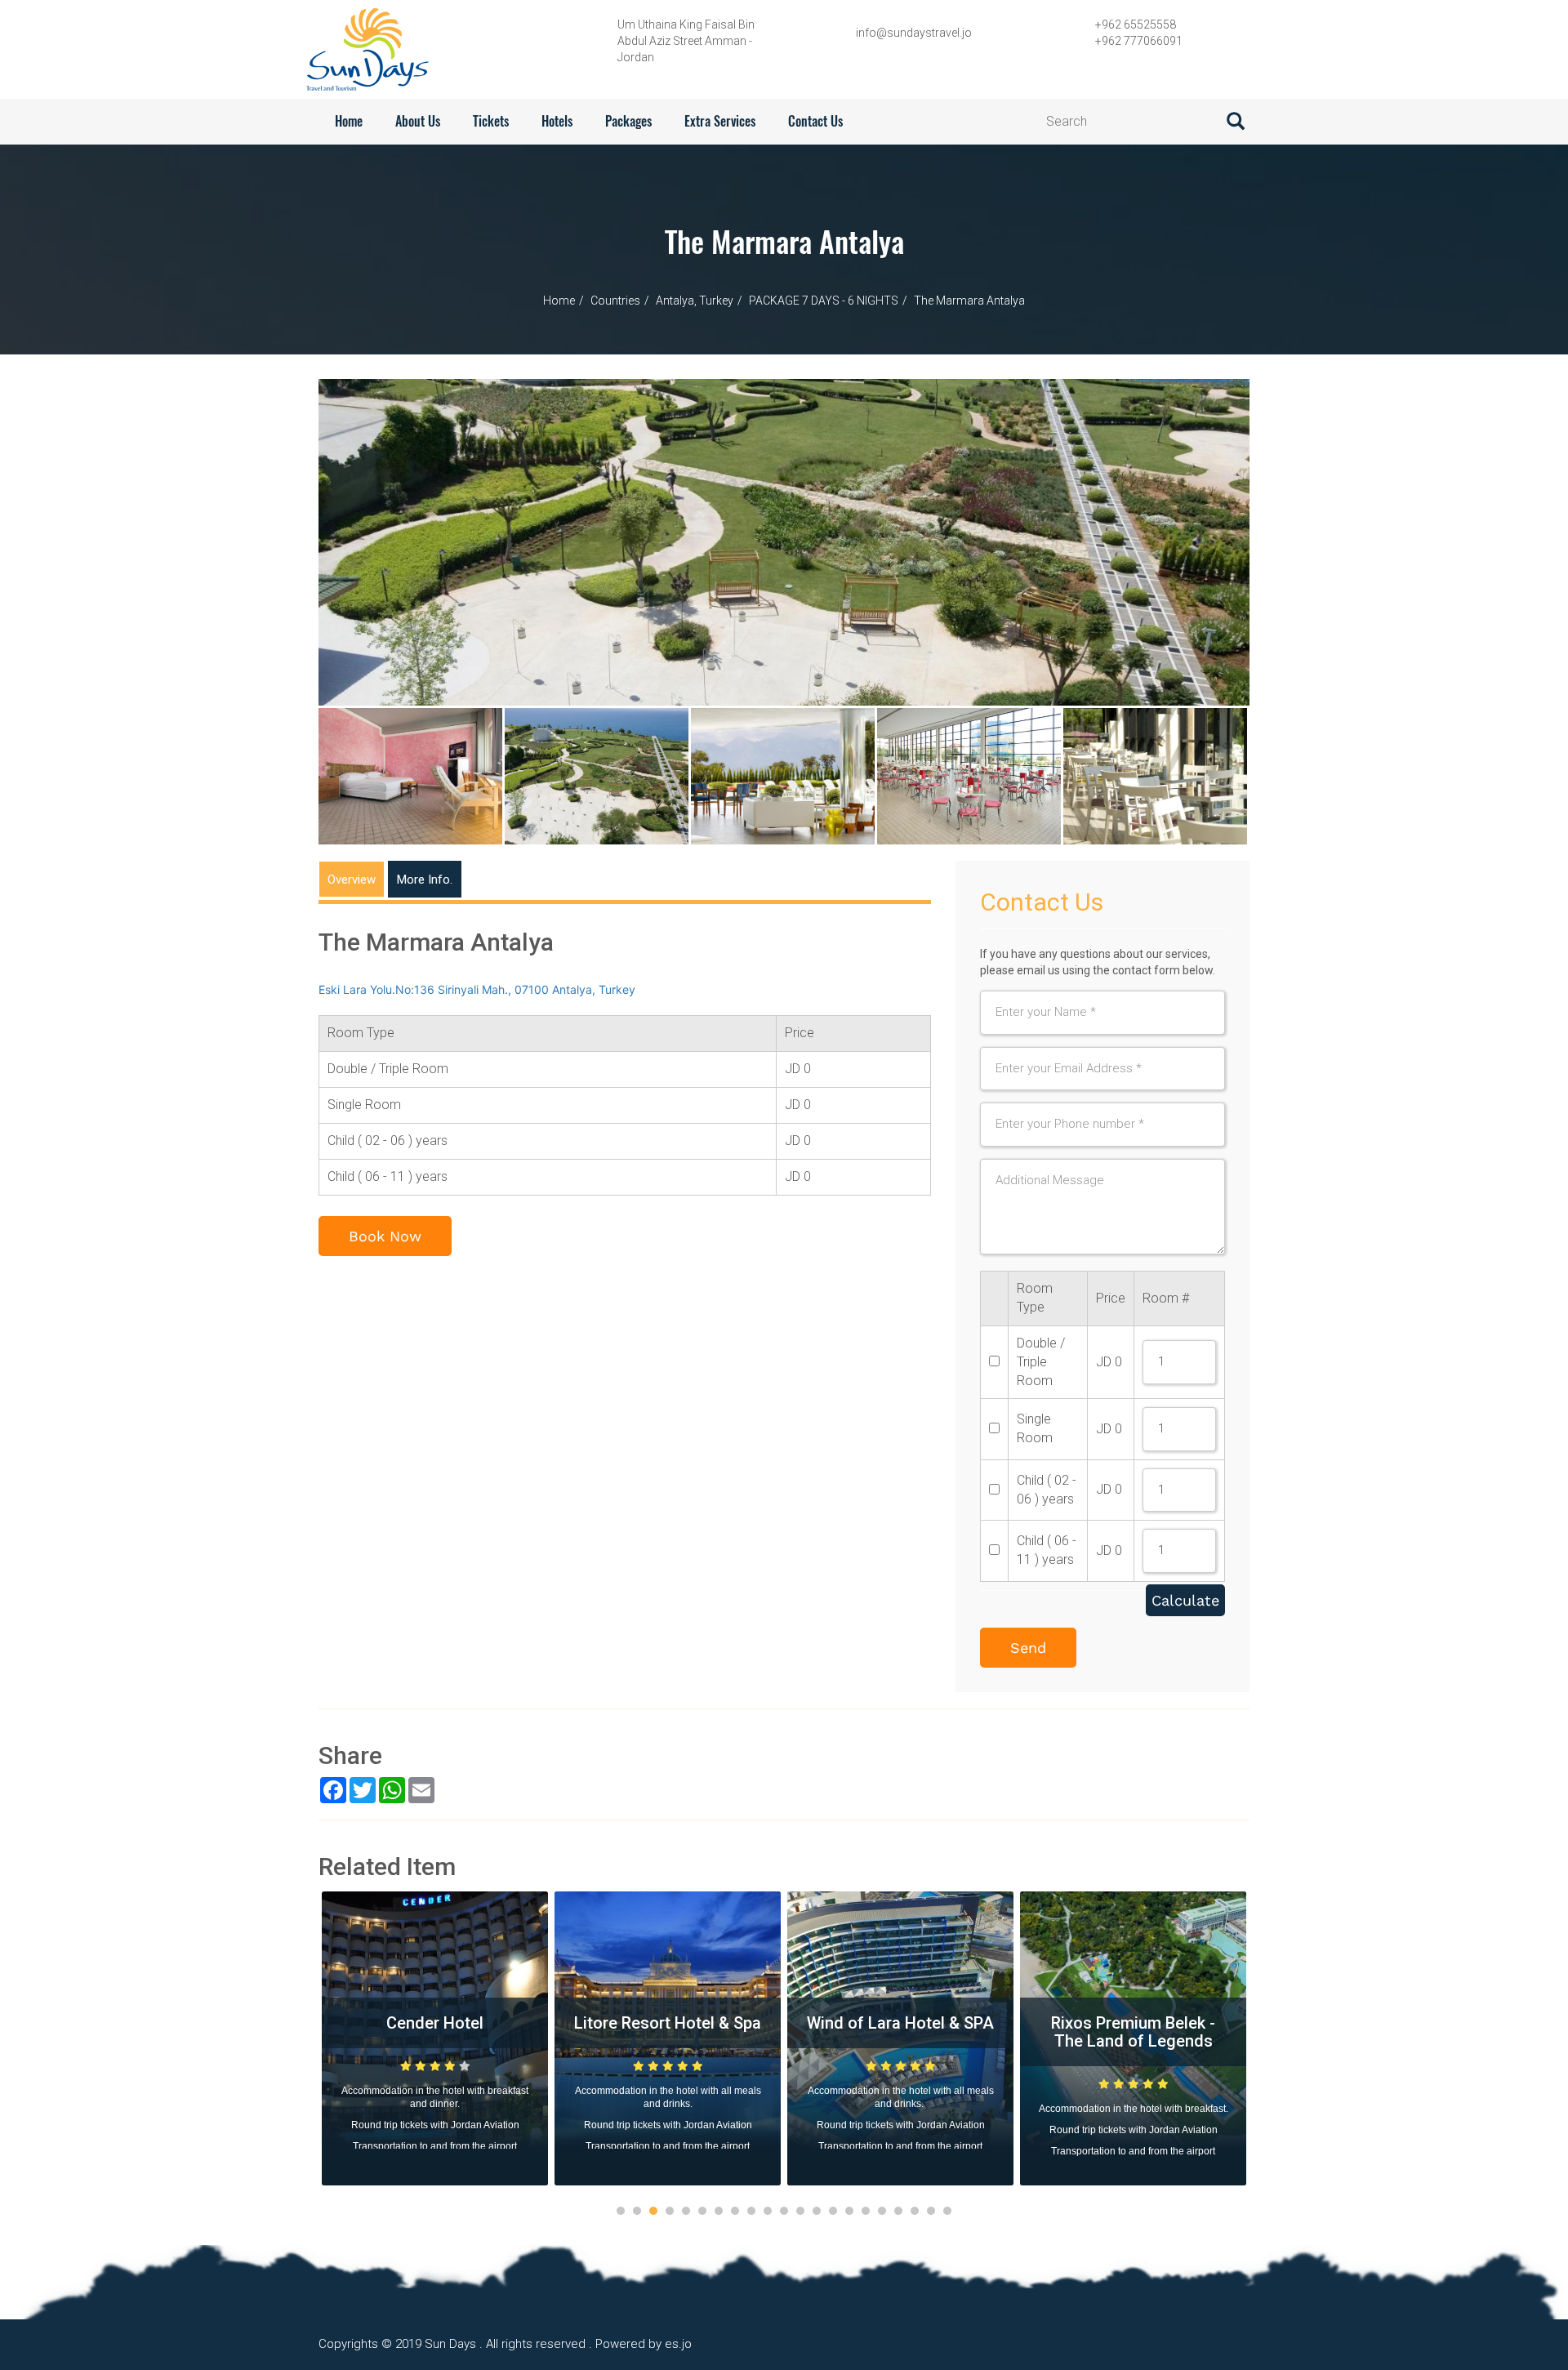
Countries (615, 301)
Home (349, 121)
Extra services (720, 121)
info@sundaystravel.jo (914, 33)
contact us (815, 121)
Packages (628, 121)
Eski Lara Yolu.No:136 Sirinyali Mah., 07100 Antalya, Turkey (477, 989)
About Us (418, 121)
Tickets (491, 121)
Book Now (385, 1236)
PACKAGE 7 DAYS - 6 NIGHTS (824, 301)
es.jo (678, 2344)
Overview (352, 880)
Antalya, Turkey (695, 301)
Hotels (557, 121)
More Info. (425, 880)
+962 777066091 (1139, 41)
